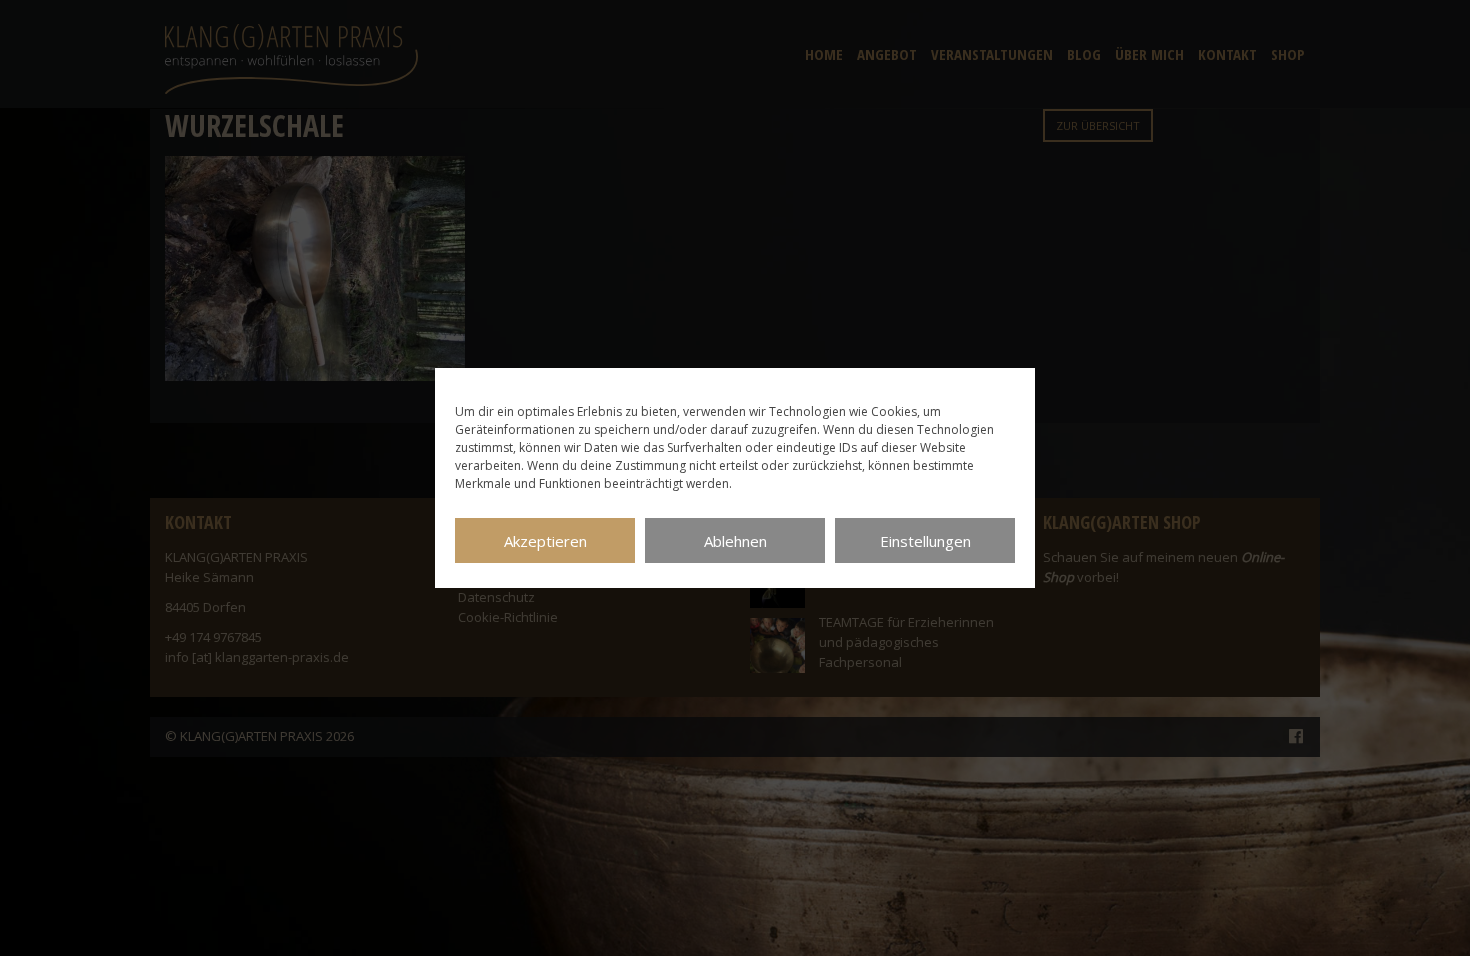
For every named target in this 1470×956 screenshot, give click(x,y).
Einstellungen (925, 541)
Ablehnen (735, 541)
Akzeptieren (545, 541)
